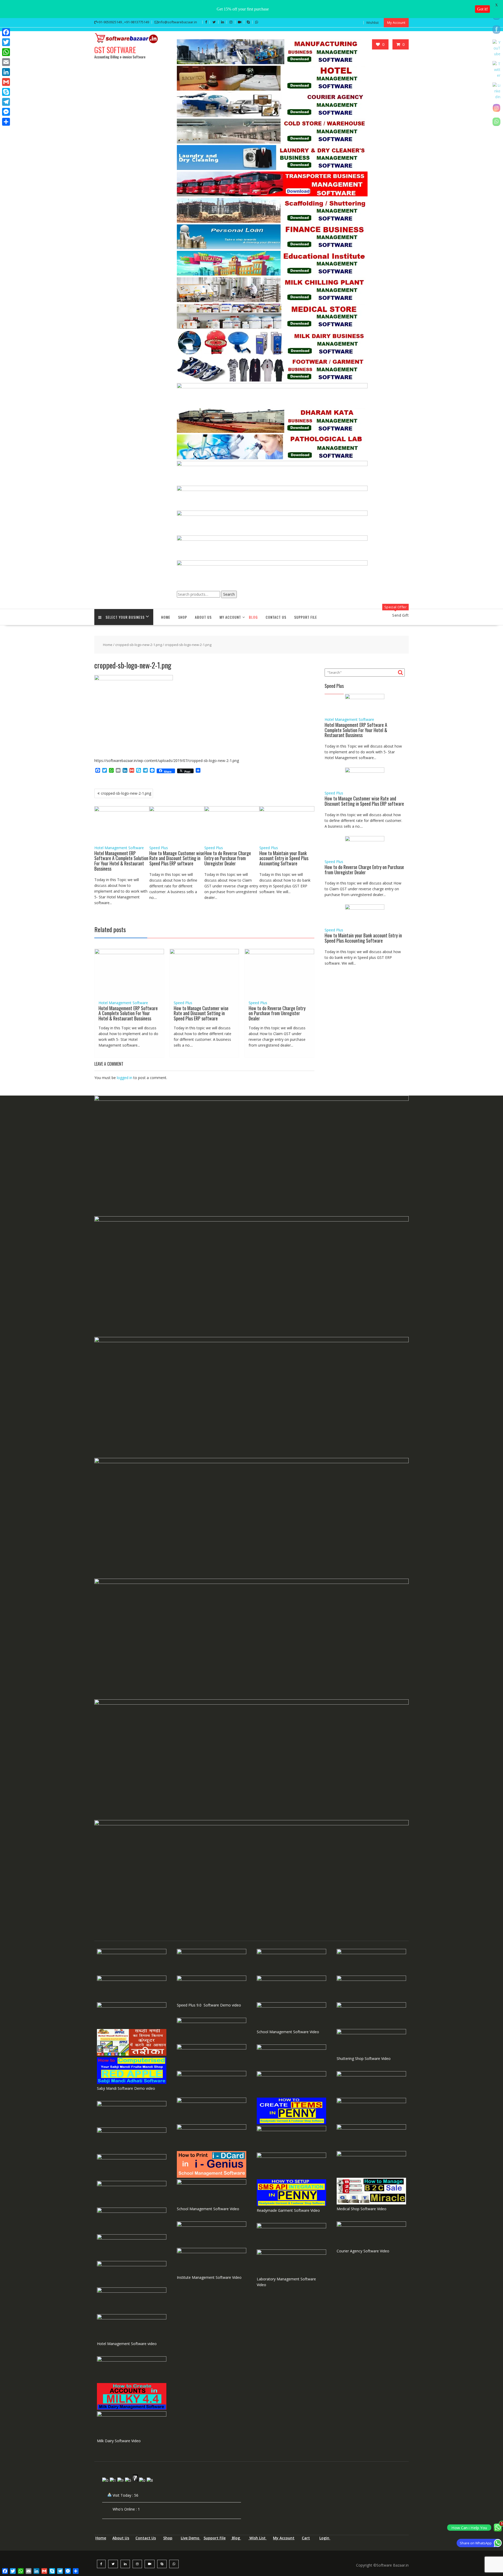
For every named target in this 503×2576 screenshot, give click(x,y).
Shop (168, 2538)
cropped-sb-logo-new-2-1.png (139, 645)
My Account (396, 23)
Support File (306, 617)
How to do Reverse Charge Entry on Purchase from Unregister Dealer (228, 858)
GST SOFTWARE (115, 50)
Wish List (258, 2538)
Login (325, 2538)
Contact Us (276, 617)
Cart (306, 2538)
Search (229, 594)
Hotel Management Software (119, 848)
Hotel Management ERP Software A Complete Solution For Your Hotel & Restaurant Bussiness (121, 861)
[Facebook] (6, 32)
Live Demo (191, 2538)
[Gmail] (6, 82)
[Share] (6, 122)
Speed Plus (159, 848)
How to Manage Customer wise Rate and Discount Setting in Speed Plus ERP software (177, 858)
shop (183, 617)
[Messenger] (6, 112)
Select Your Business (125, 617)
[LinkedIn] (6, 72)
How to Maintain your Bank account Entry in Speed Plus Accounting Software (284, 858)
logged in (125, 1078)
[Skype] (6, 92)
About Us (203, 617)
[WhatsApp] (6, 52)
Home (166, 617)
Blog (253, 617)
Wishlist (372, 23)
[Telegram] (6, 102)
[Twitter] (6, 42)
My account (230, 617)
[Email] (6, 62)
